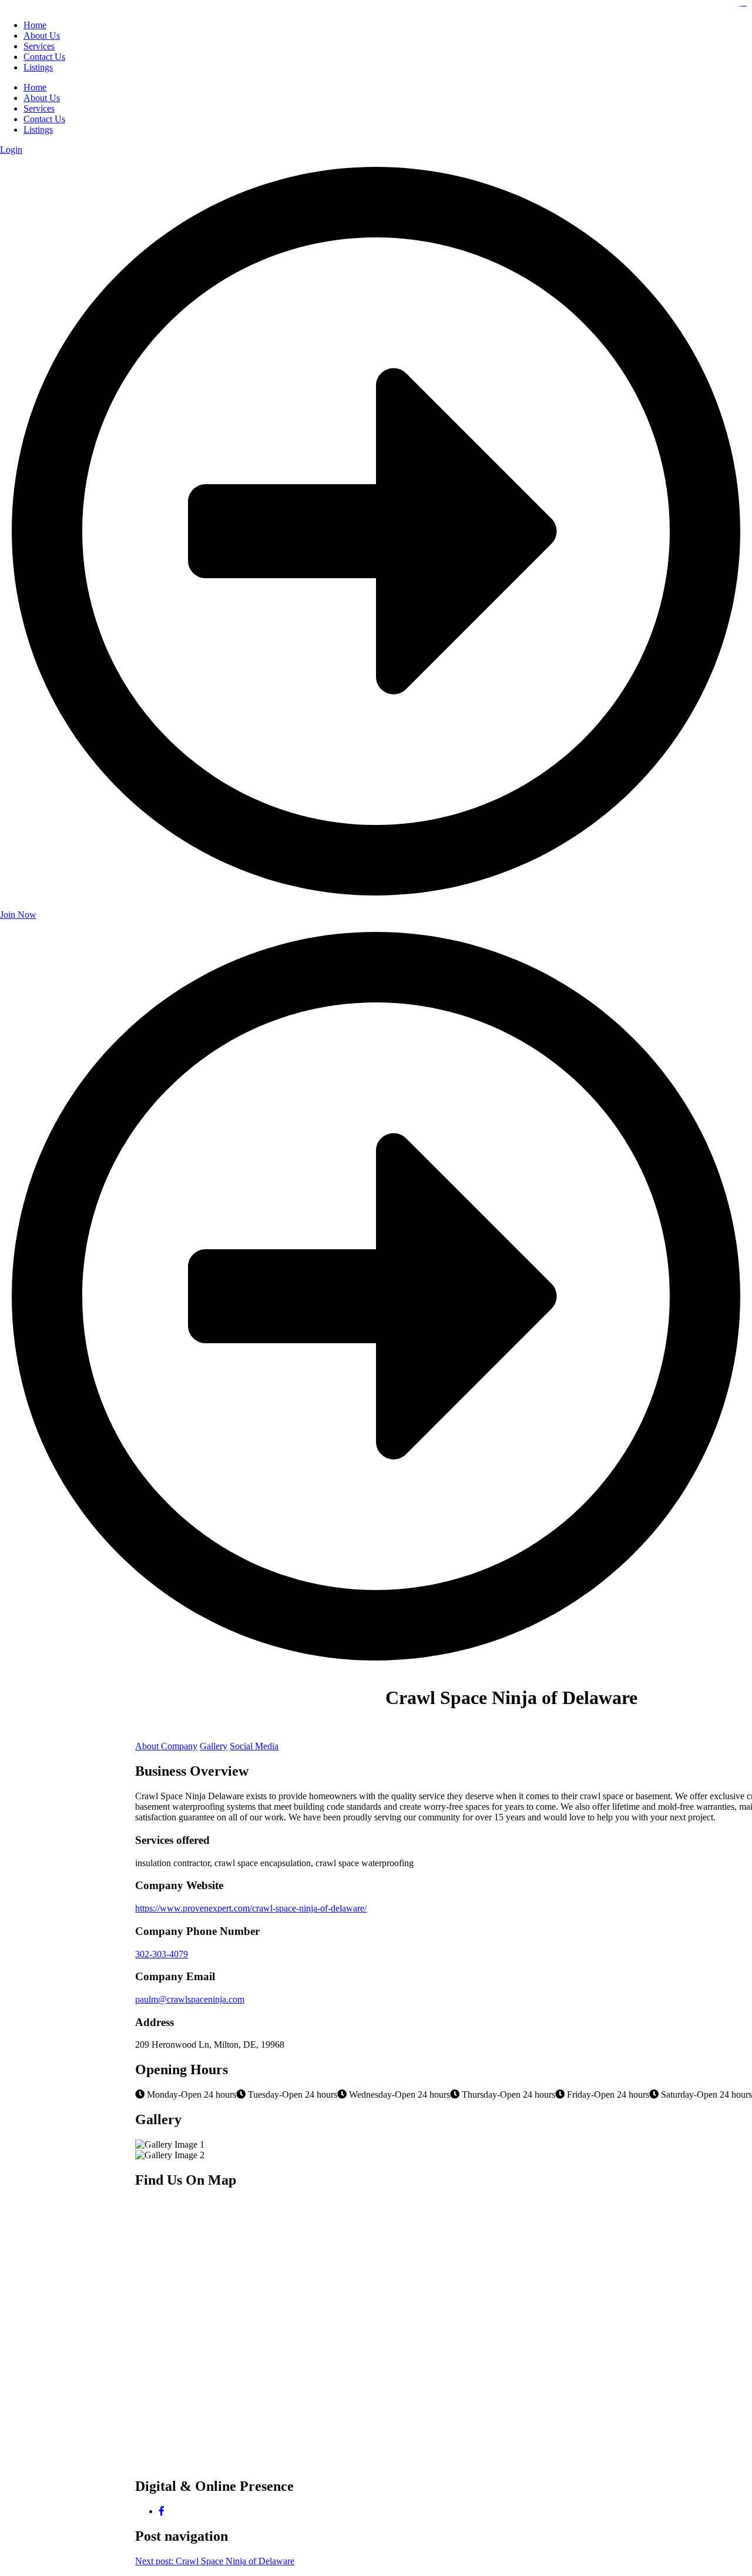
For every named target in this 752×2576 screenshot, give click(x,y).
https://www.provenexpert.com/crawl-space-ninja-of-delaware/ (251, 1908)
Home (35, 87)
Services (39, 108)
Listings (38, 130)
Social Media (254, 1746)
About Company (166, 1746)
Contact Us (44, 119)
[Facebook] (162, 2511)
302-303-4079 (162, 1954)
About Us (42, 98)
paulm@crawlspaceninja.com (190, 1999)
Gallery (214, 1746)
